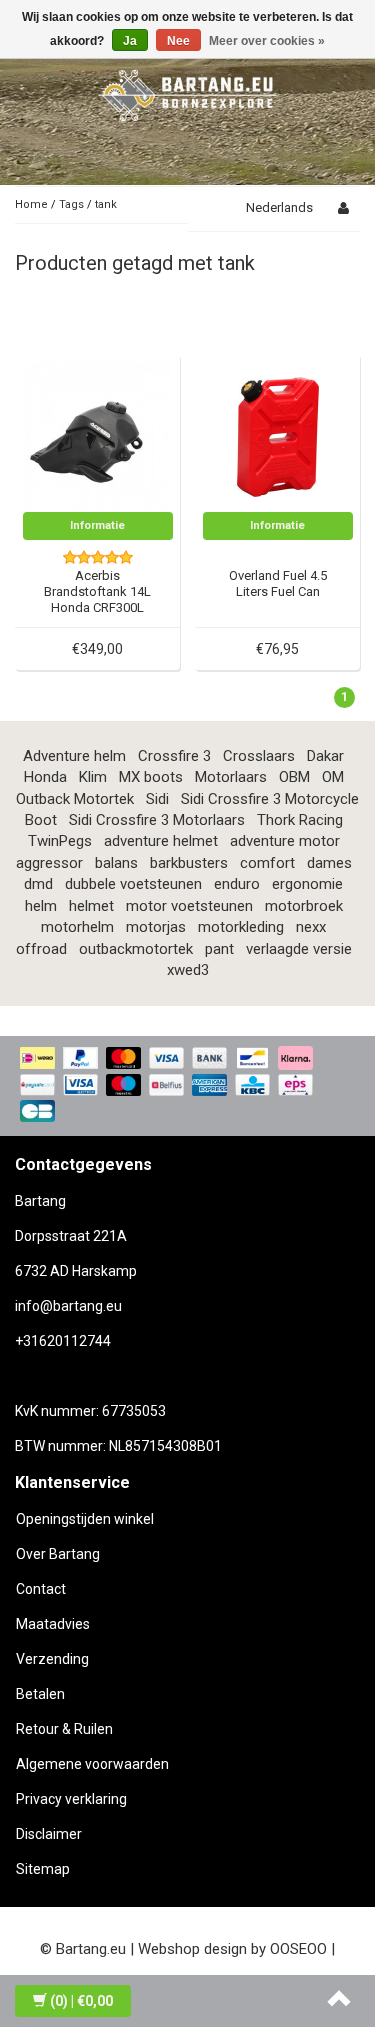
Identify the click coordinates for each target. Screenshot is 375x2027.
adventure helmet (161, 841)
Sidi (157, 799)
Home (31, 204)
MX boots (151, 777)
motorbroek (304, 906)
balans (116, 863)
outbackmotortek (136, 949)
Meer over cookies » (267, 41)
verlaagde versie (299, 949)
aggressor (49, 863)
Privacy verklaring (71, 1799)
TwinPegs (60, 841)
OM (333, 777)
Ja (130, 41)
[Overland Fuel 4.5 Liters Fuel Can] (278, 436)
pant (219, 949)
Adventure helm (74, 756)
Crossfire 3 (174, 756)
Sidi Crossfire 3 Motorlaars (157, 820)
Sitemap (43, 1869)
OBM (294, 777)
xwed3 (188, 970)
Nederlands (279, 207)
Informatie (97, 525)
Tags (71, 204)
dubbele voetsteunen (133, 884)
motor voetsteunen (189, 906)
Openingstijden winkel (85, 1519)
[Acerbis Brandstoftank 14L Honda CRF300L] (98, 436)
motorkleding (241, 927)
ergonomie (307, 884)
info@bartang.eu (68, 1306)
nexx (311, 927)
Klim (93, 777)
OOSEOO (298, 1949)
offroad (41, 949)
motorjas (156, 927)
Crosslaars (259, 756)
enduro (237, 884)
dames (329, 863)
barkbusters (189, 863)
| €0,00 (81, 2001)
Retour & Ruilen (64, 1729)
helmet (91, 906)
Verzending (52, 1659)
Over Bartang (58, 1554)
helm (41, 906)
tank (106, 204)
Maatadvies (53, 1624)
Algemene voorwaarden (92, 1764)
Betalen (40, 1694)
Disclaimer (49, 1834)
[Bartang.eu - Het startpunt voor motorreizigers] (188, 92)
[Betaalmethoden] (187, 1086)
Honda (45, 777)
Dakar (325, 756)
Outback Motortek (75, 799)
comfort (267, 863)
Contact (41, 1589)
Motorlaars (231, 777)
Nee (178, 41)
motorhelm (77, 927)
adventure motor (285, 841)
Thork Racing (300, 820)
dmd (38, 884)
